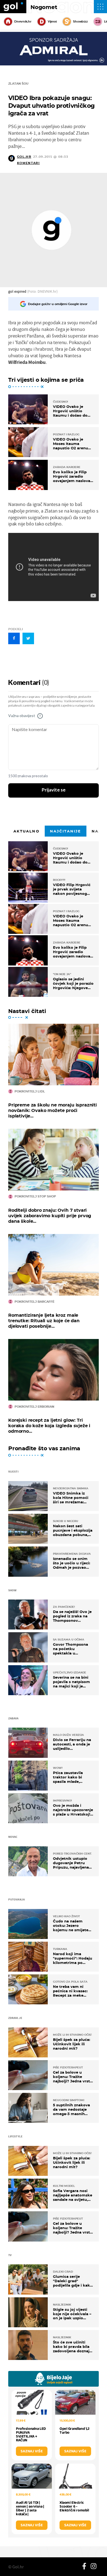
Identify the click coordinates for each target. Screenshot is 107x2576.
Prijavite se (54, 790)
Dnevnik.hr (23, 21)
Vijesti (52, 21)
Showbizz (80, 21)
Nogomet (44, 7)
